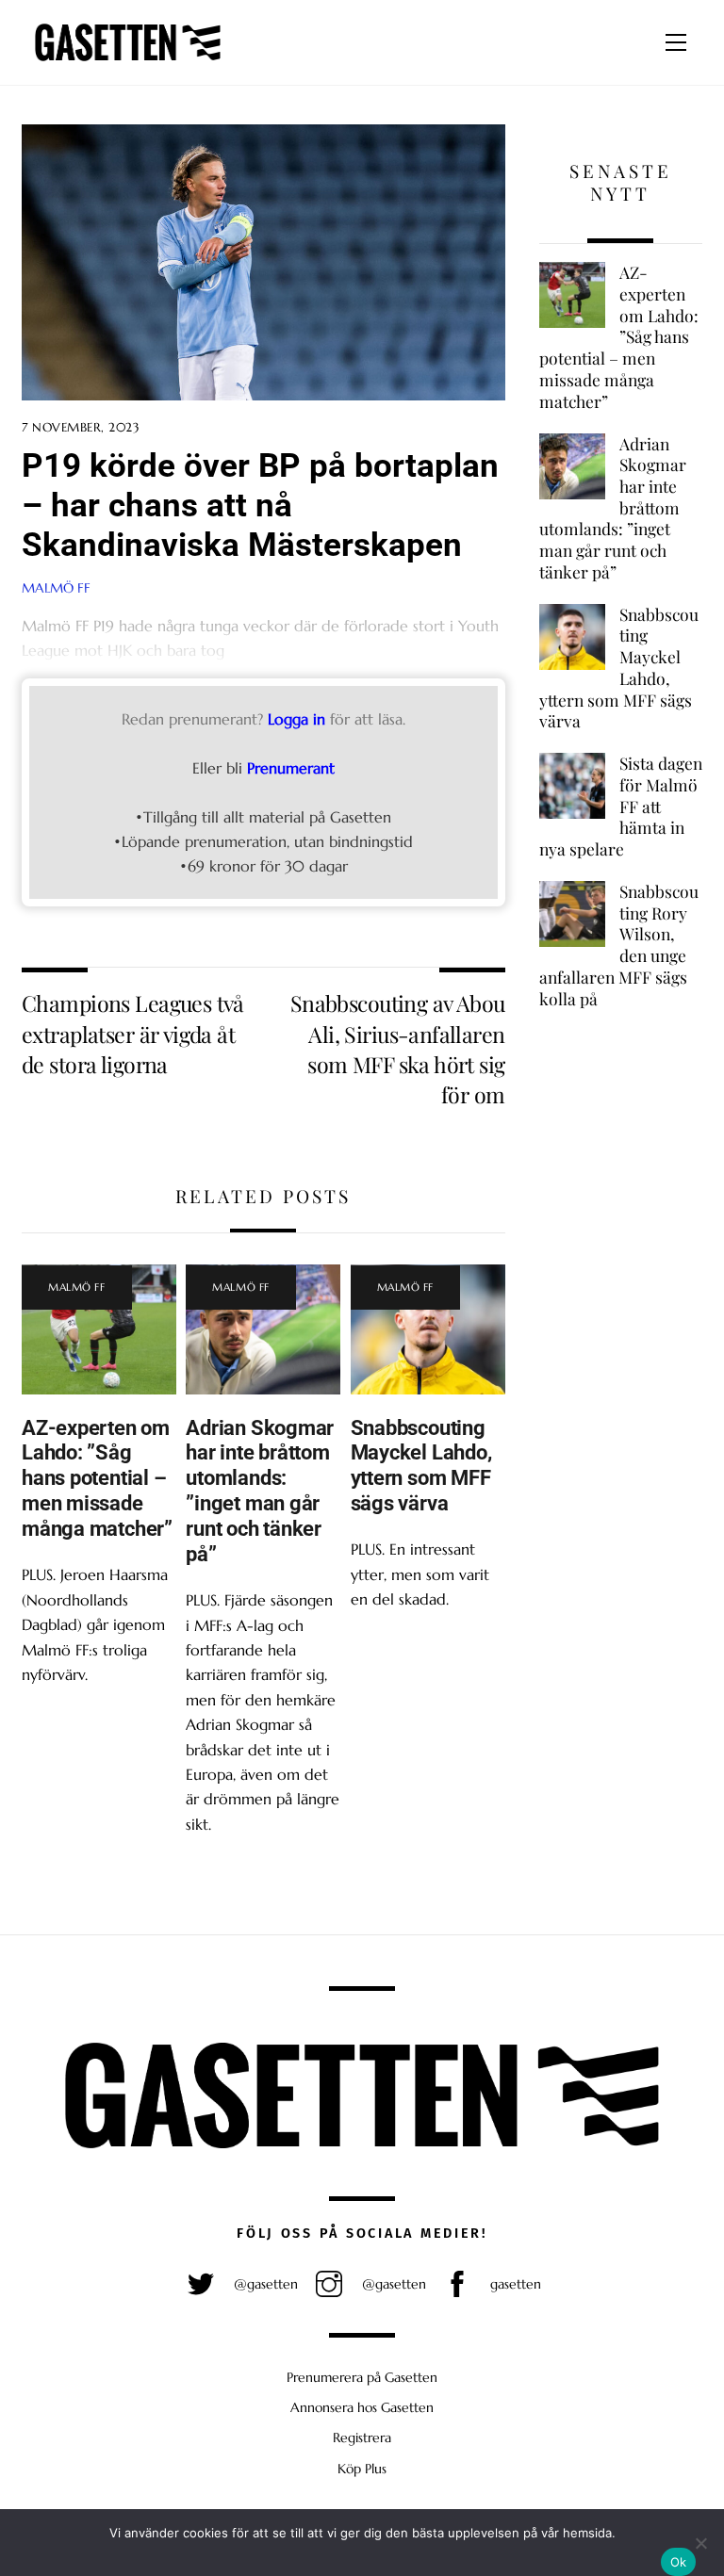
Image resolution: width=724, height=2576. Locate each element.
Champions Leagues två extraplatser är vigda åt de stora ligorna (133, 1034)
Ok (679, 2562)
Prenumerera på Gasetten (362, 2377)
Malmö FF (76, 1287)
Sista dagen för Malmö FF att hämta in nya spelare (621, 806)
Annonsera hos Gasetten (362, 2407)
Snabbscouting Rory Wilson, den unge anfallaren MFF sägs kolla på (619, 945)
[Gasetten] (128, 61)
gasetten (514, 2284)
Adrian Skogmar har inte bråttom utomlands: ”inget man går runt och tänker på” (260, 1491)
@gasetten (264, 2284)
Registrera (362, 2437)
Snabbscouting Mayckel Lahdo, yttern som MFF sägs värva (421, 1466)
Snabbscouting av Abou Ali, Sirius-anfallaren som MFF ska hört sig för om (398, 1049)
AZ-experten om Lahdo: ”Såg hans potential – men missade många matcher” (97, 1478)
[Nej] (700, 2543)
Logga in (296, 719)
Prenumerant (291, 768)
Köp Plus (362, 2469)
